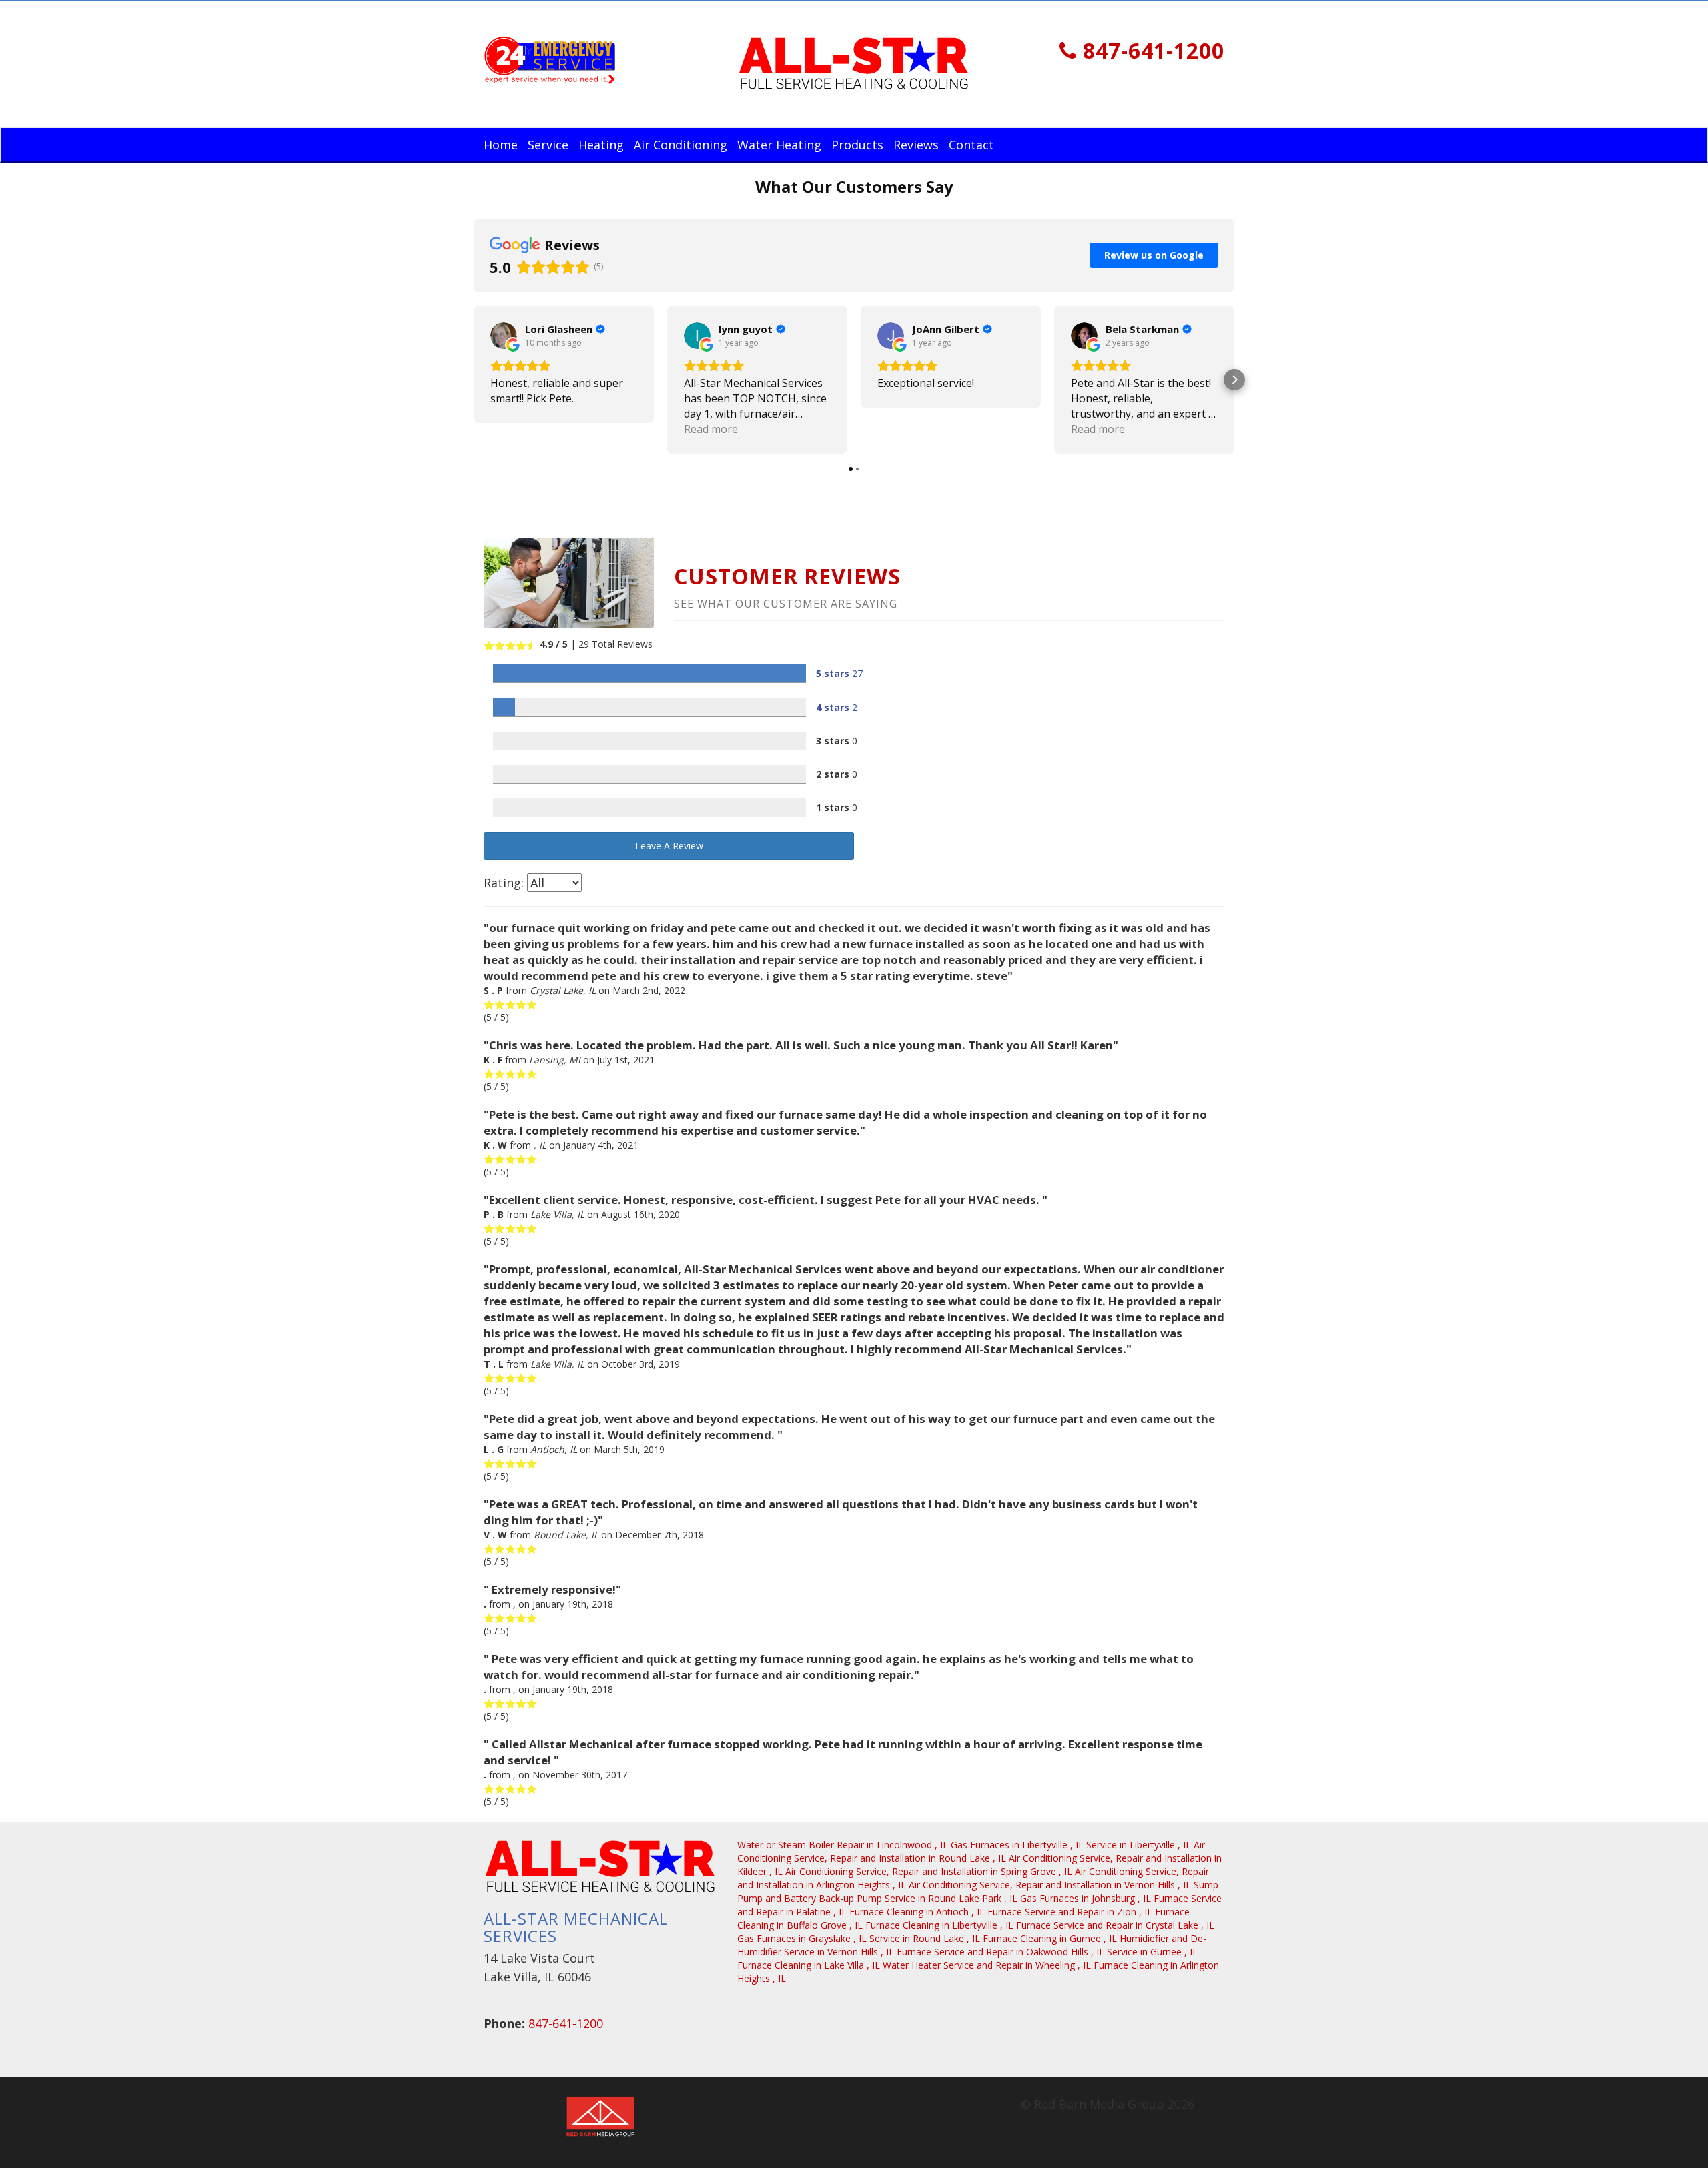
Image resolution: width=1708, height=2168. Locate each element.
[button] (474, 380)
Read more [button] (711, 429)
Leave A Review (669, 846)
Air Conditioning (681, 145)
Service (548, 145)
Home (501, 145)
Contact (971, 145)
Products (857, 145)
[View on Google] (504, 336)
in (843, 1845)
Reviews (916, 145)
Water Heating (779, 145)
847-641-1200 (1151, 50)
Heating (601, 145)
